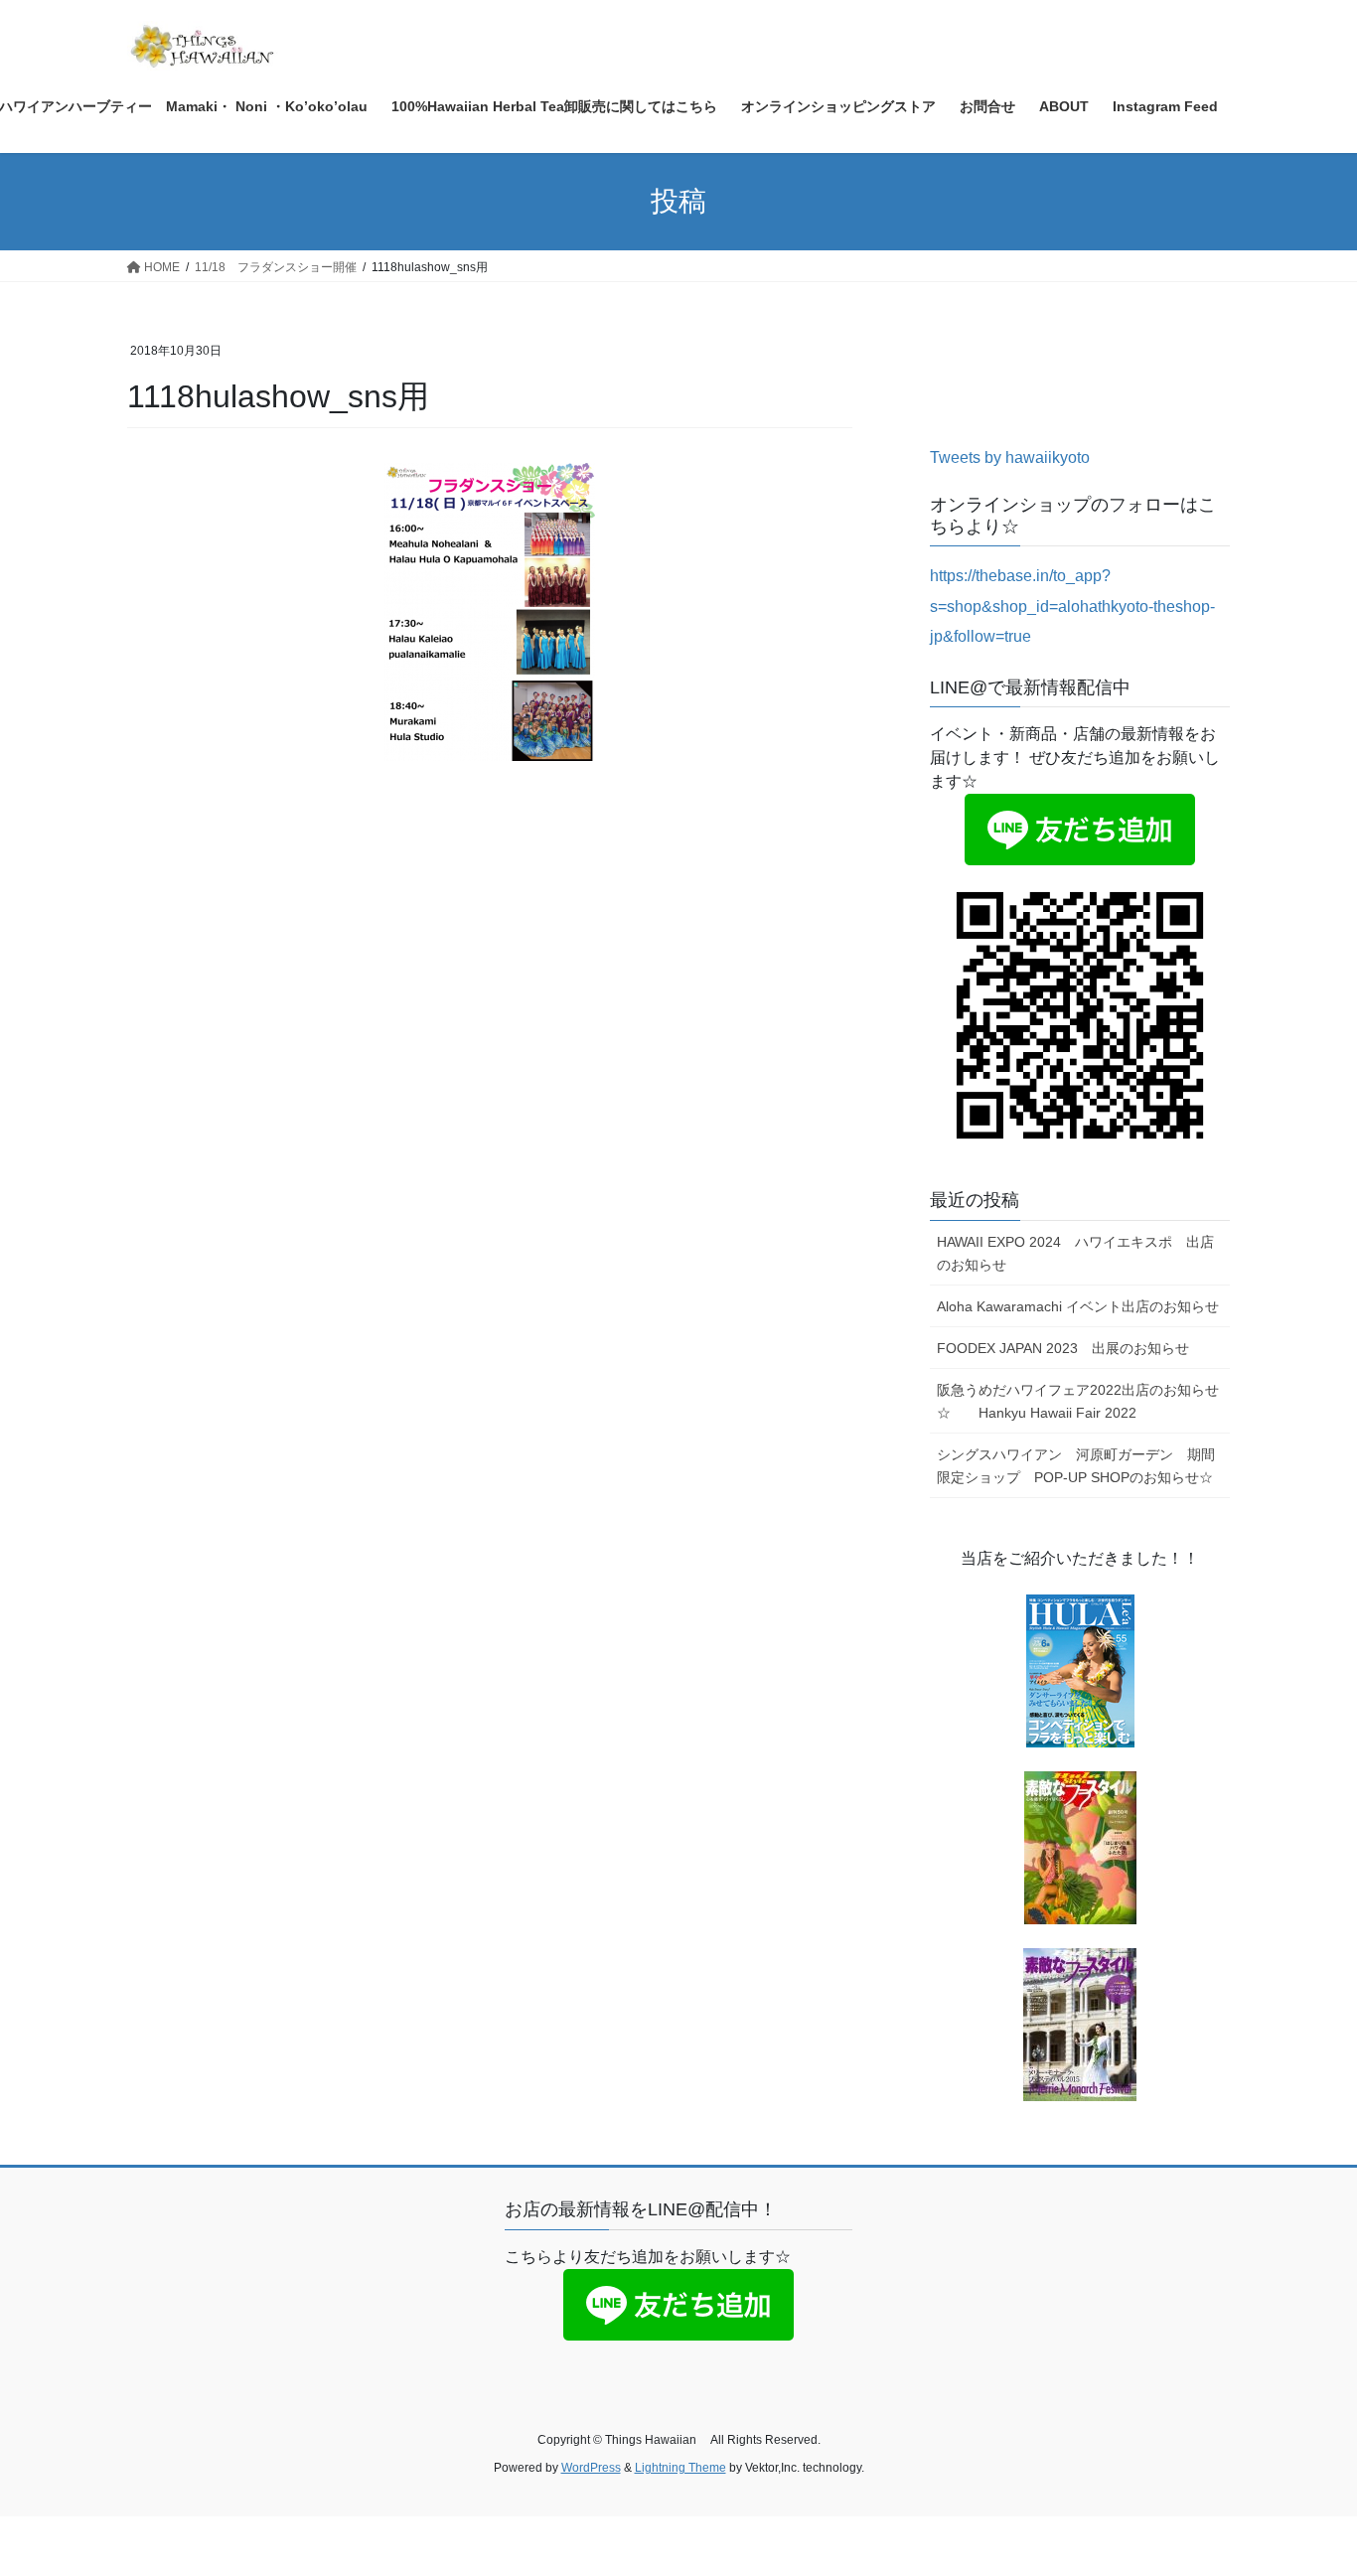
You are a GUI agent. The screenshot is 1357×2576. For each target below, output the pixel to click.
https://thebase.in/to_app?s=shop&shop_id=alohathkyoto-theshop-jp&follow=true (1072, 606)
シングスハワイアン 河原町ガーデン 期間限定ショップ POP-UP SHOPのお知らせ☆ (1076, 1466)
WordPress (591, 2468)
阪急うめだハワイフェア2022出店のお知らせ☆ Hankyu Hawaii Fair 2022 (1078, 1401)
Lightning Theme (680, 2468)
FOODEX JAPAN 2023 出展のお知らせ (1063, 1348)
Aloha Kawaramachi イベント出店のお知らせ (1078, 1306)
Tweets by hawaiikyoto (1010, 457)
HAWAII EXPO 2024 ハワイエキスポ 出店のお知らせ (1075, 1253)
